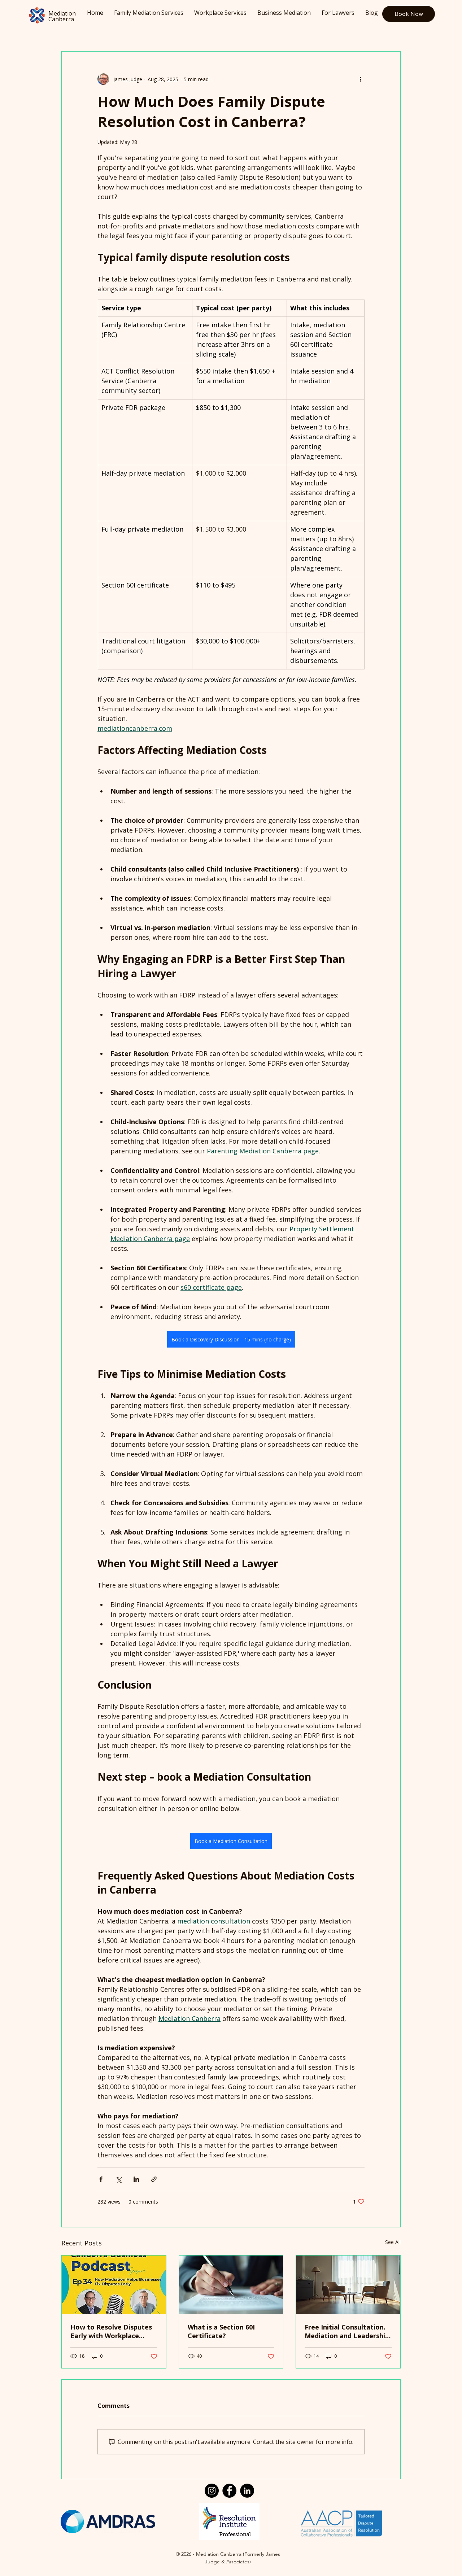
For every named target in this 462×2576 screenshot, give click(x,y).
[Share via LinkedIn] (136, 2179)
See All (393, 2242)
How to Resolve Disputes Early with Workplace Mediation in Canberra (111, 2331)
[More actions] (360, 79)
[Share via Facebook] (101, 2179)
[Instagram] (212, 2491)
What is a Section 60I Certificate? (221, 2331)
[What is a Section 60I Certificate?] (231, 2285)
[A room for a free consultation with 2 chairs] (348, 2285)
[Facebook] (229, 2491)
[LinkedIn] (247, 2491)
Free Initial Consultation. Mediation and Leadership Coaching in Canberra (347, 2331)
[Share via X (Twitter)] (119, 2179)
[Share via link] (154, 2179)
